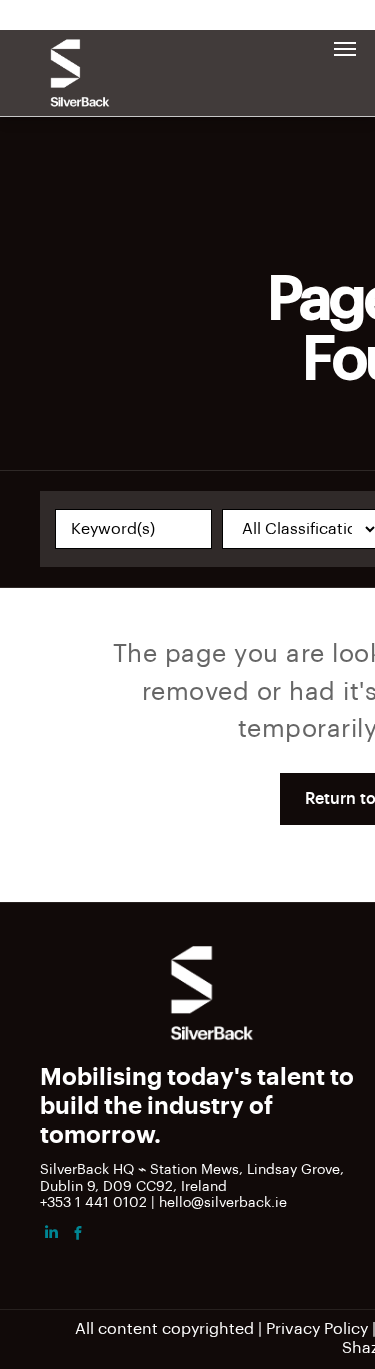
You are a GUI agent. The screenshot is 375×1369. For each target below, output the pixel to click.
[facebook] (78, 1235)
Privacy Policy (317, 1329)
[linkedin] (51, 1235)
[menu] (345, 49)
